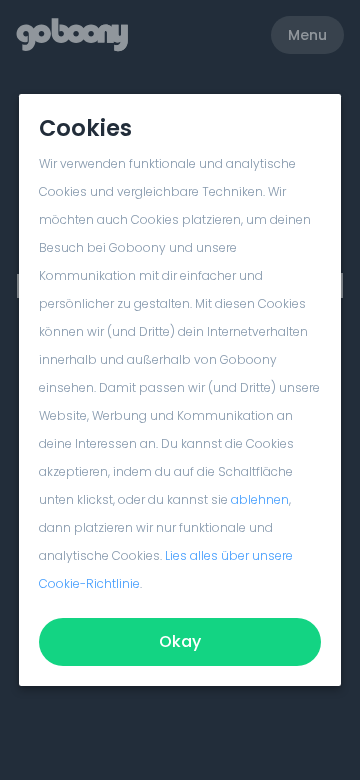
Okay (180, 641)
